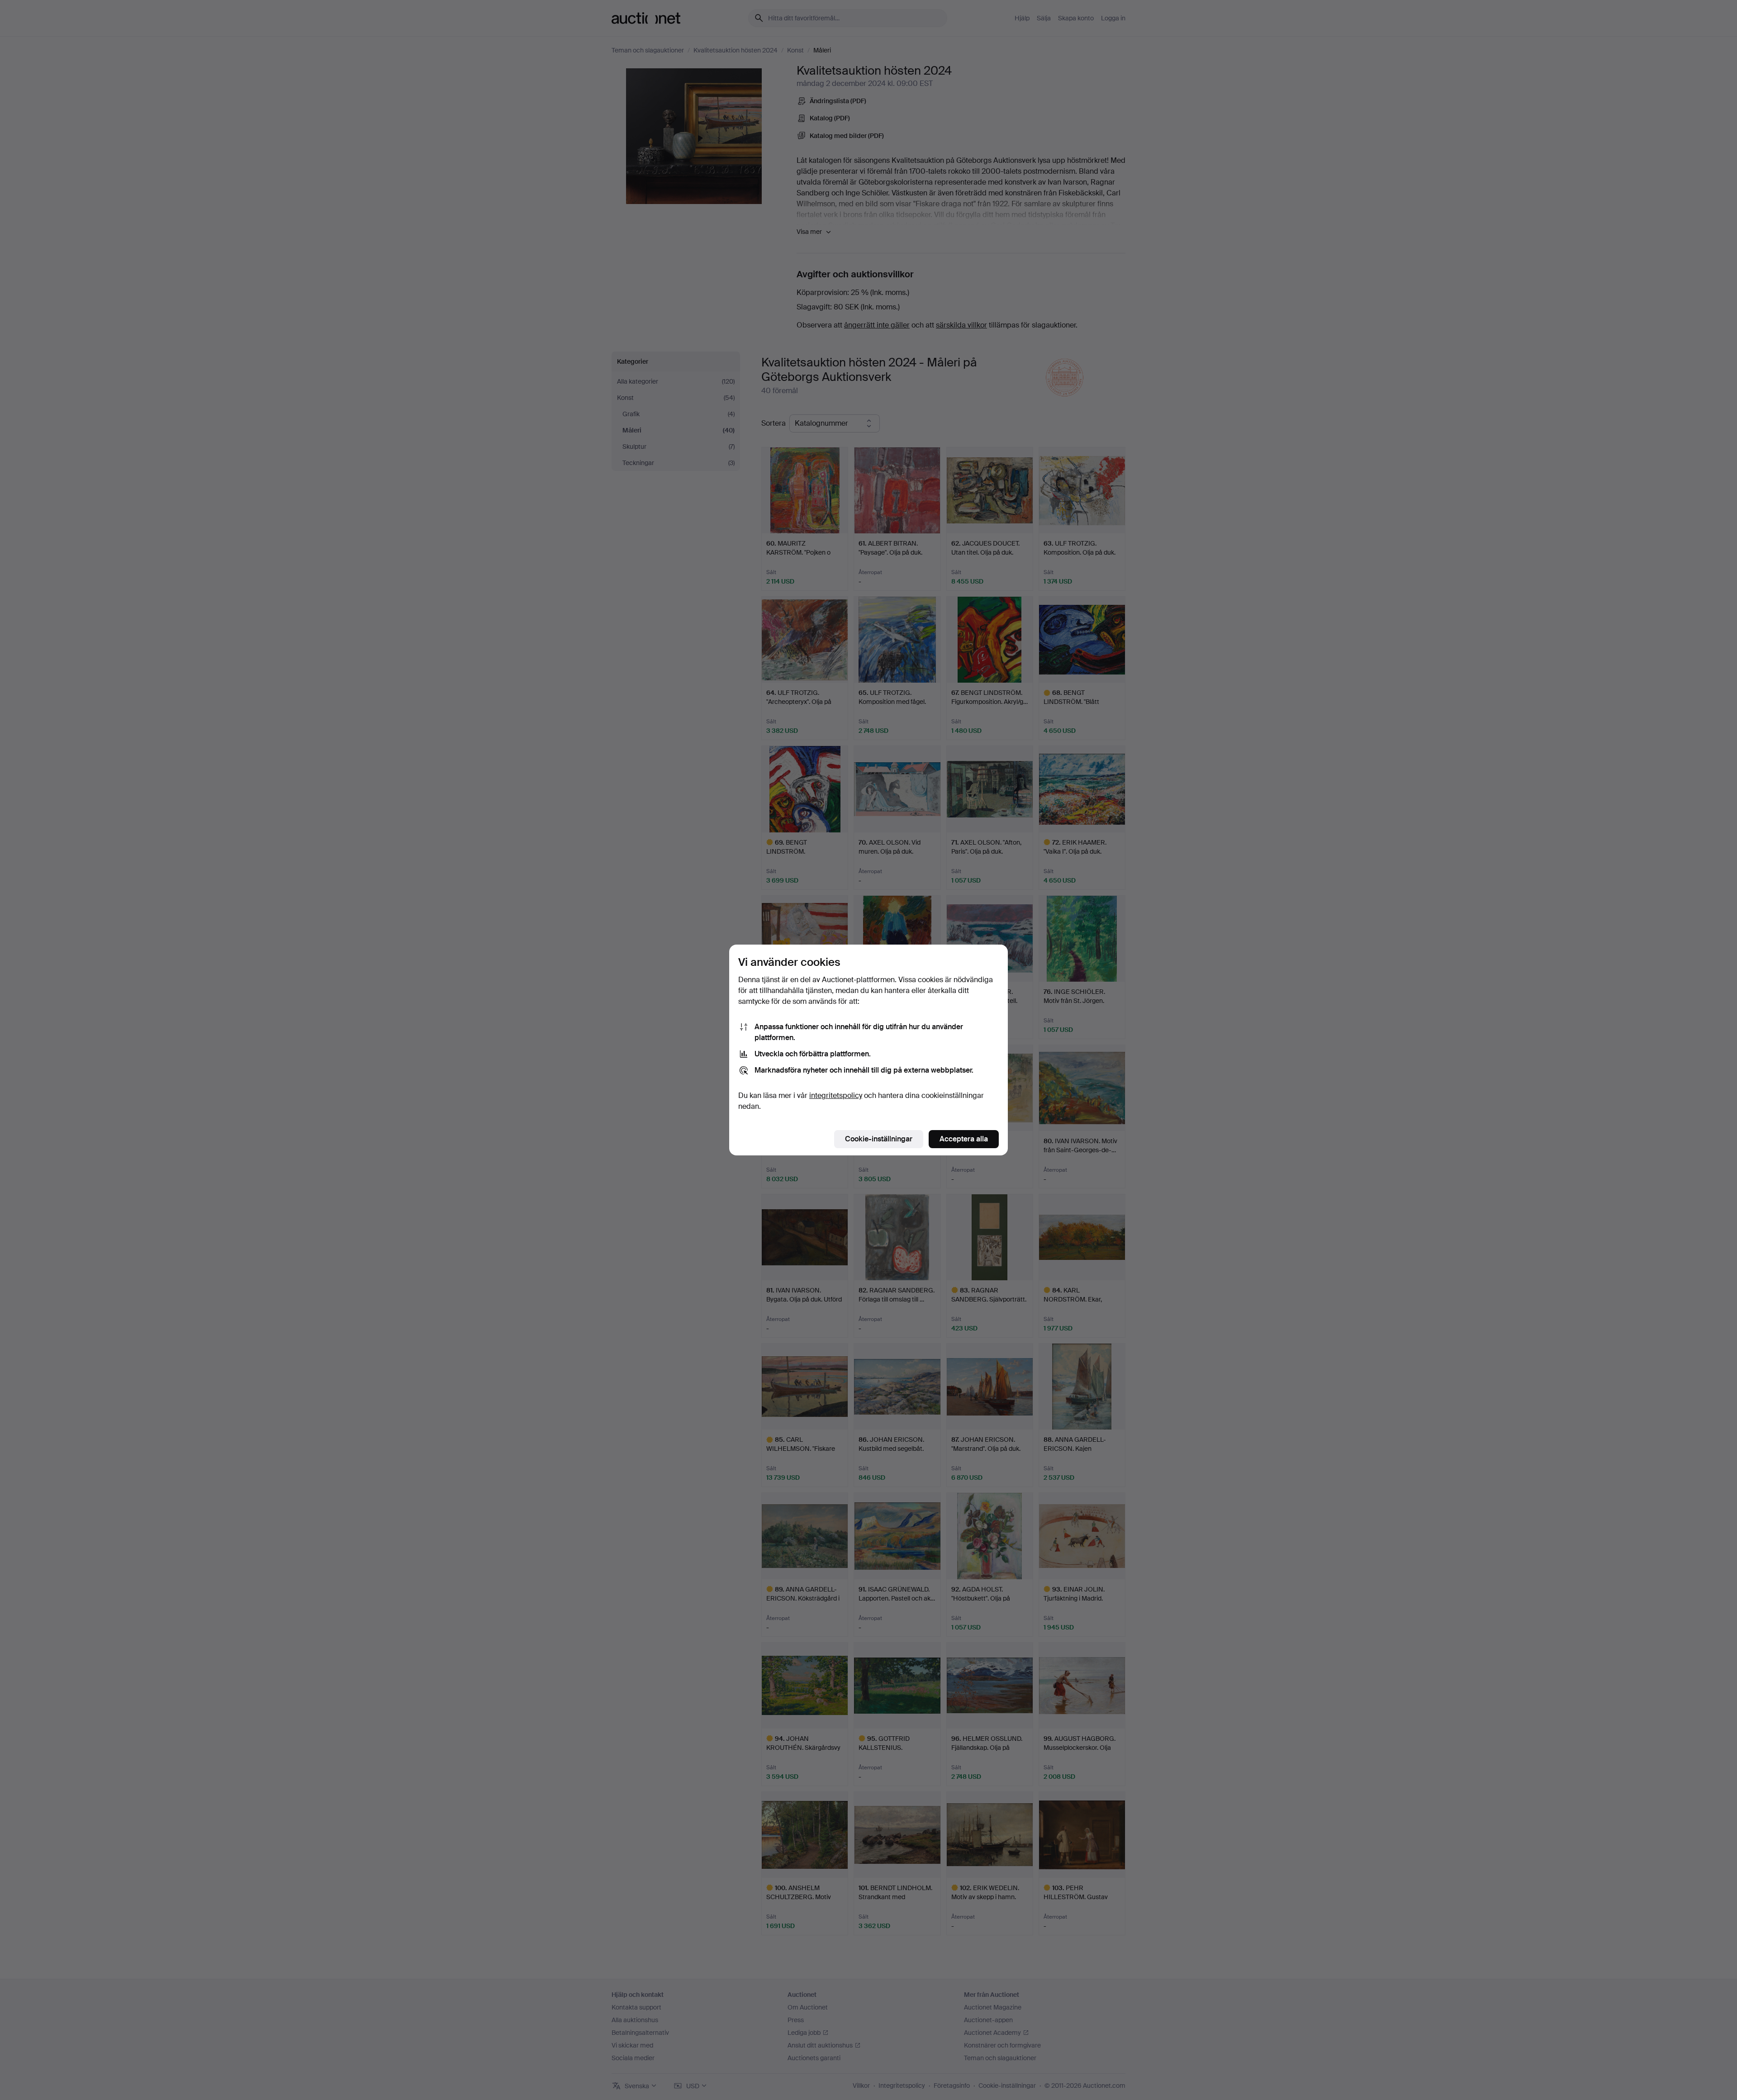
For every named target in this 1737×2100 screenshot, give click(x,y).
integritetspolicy (836, 1095)
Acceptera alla (964, 1139)
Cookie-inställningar (879, 1139)
